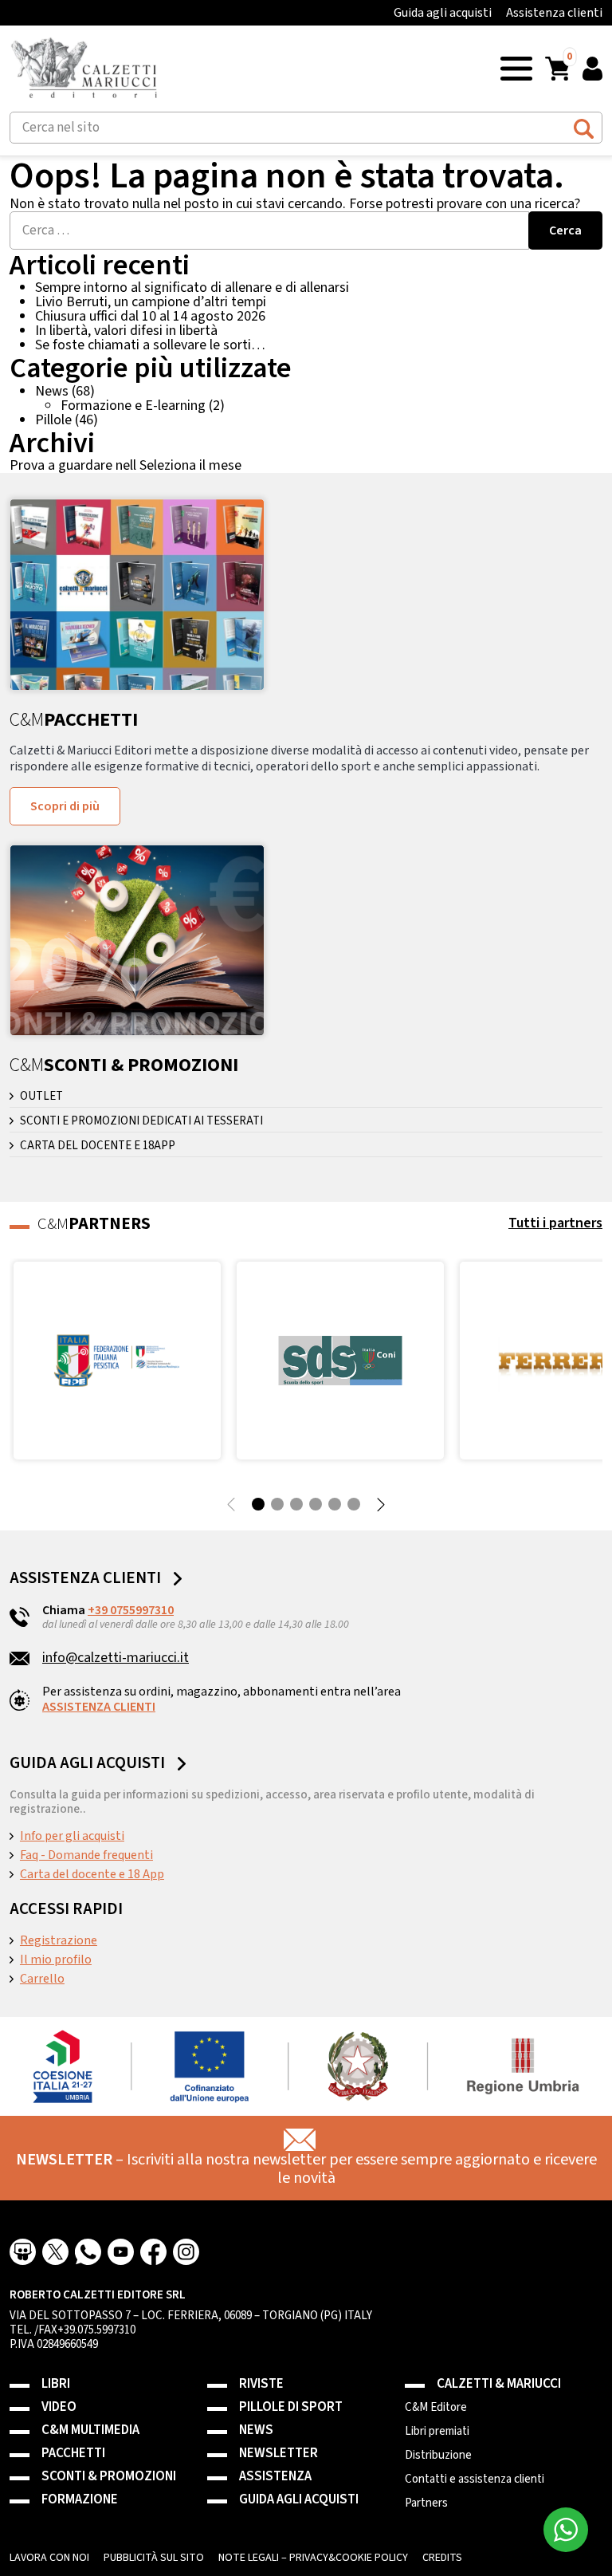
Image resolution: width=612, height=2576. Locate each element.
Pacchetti (73, 2454)
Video (59, 2407)
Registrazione (59, 1940)
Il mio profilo (56, 1960)
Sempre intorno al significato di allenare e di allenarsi (192, 288)
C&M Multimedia (90, 2430)
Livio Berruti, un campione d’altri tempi (151, 302)
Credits (442, 2558)
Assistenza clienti (554, 13)
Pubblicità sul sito (154, 2558)
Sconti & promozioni (109, 2477)
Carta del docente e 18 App (92, 1874)
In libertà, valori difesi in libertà (126, 331)
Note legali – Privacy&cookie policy (313, 2558)
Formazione (80, 2500)
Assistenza (275, 2477)
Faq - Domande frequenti (86, 1855)
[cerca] (584, 126)
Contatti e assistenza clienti (475, 2479)
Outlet (41, 1097)
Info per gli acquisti (72, 1836)
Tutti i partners (555, 1223)
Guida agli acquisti (443, 13)
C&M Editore (436, 2408)
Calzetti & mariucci (499, 2384)
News (52, 391)
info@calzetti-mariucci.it (116, 1658)
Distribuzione (438, 2456)
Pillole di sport (291, 2407)
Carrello (42, 1979)
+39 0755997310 (131, 1610)
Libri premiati (437, 2432)
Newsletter (279, 2454)
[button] (516, 67)
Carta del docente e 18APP (98, 1146)
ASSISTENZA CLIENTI (99, 1707)
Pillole (53, 420)
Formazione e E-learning (133, 406)
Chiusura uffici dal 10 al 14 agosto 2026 (150, 316)
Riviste (261, 2384)
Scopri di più (65, 806)
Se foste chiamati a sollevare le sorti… (150, 345)
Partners (426, 2503)
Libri (56, 2384)
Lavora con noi (49, 2558)
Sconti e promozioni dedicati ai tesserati (141, 1121)
